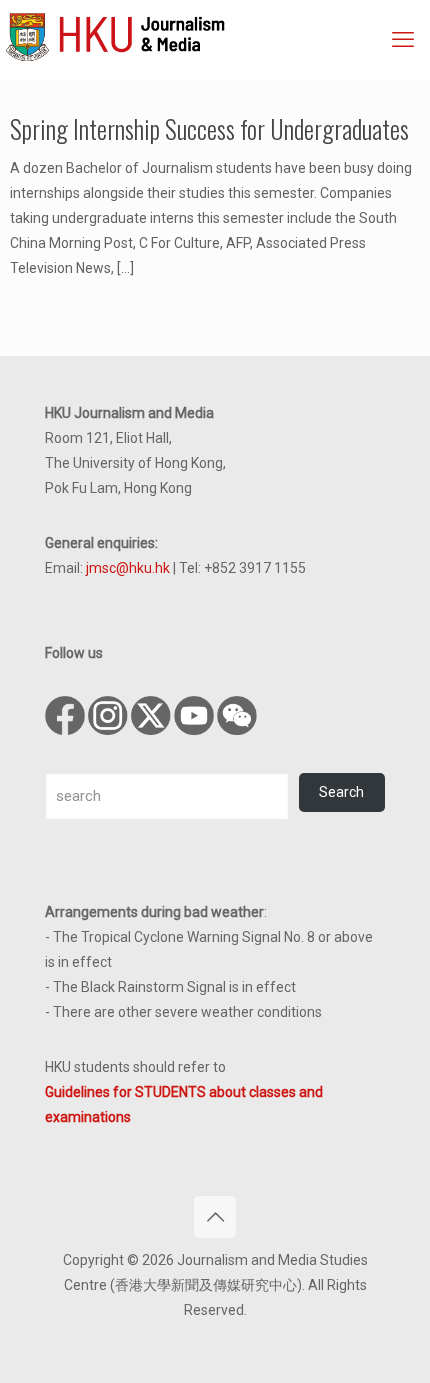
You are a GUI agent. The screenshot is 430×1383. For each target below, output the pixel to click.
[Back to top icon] (215, 1217)
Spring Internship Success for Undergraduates (209, 128)
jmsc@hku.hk (128, 568)
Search (341, 792)
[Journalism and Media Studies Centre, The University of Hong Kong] (217, 35)
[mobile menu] (403, 40)
